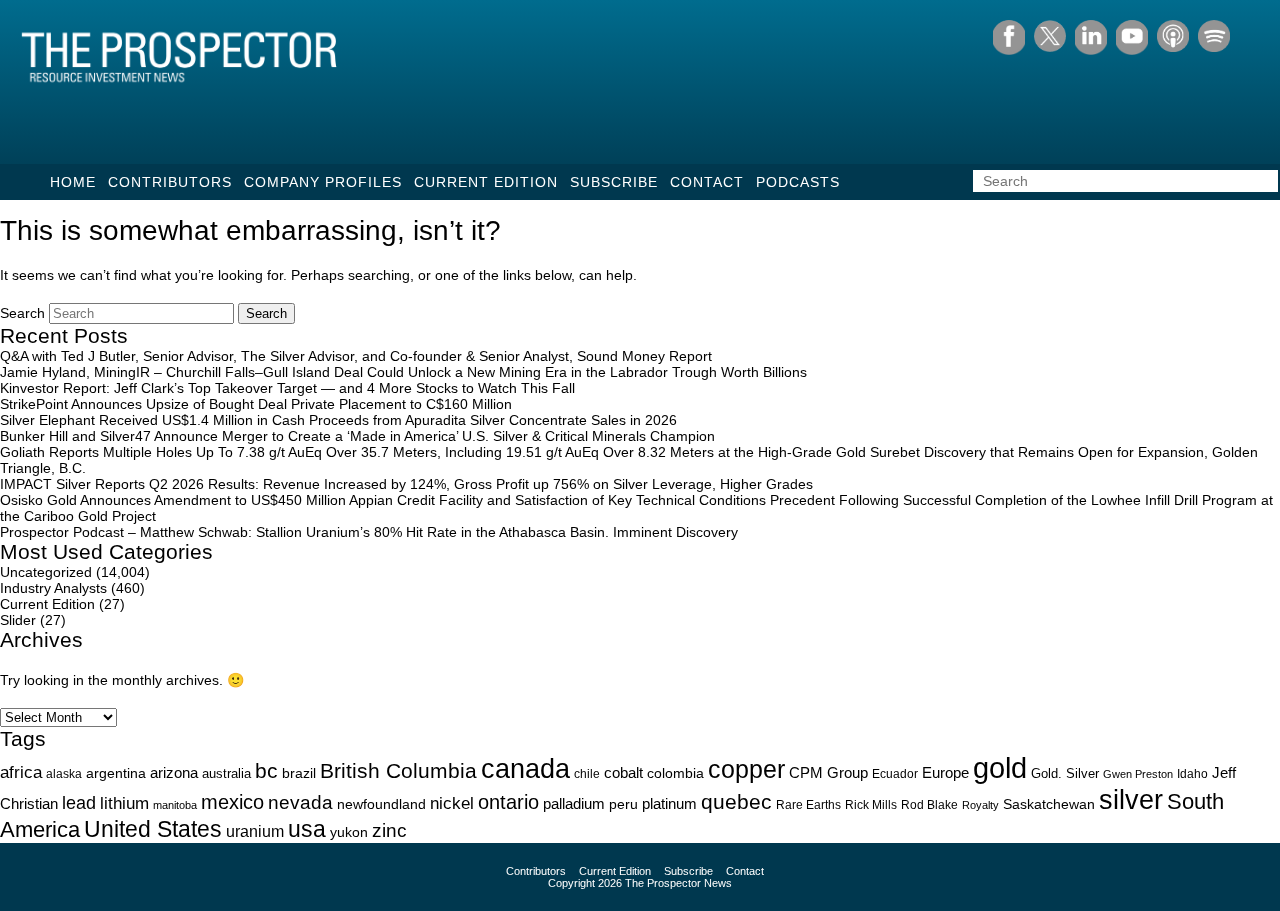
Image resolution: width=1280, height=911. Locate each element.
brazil (299, 773)
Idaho (1192, 773)
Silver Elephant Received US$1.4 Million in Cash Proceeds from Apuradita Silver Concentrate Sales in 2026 (338, 420)
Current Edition (486, 182)
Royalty (980, 805)
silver (1131, 800)
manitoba (175, 805)
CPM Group (828, 772)
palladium (574, 804)
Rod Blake (929, 805)
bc (266, 770)
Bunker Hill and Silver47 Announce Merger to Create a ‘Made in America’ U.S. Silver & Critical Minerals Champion (357, 436)
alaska (64, 774)
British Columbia (398, 770)
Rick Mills (871, 804)
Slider (18, 620)
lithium (124, 803)
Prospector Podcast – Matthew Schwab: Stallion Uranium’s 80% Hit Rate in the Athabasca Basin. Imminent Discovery (369, 532)
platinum (669, 804)
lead (79, 802)
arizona (174, 772)
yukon (349, 832)
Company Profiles (323, 182)
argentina (116, 773)
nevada (300, 802)
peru (623, 804)
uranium (255, 831)
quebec (736, 801)
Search (22, 313)
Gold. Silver (1065, 773)
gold (1000, 767)
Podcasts (798, 182)
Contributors (170, 182)
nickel (452, 803)
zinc (389, 830)
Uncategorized (46, 572)
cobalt (623, 773)
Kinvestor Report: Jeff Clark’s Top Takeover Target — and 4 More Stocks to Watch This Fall (287, 388)
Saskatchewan (1049, 804)
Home (73, 182)
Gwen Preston (1138, 774)
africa (21, 772)
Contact (707, 182)
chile (587, 774)
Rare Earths (808, 804)
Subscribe (614, 182)
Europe (945, 772)
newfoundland (381, 804)
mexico (232, 802)
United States (153, 829)
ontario (508, 802)
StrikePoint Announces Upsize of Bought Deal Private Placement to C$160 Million (256, 404)
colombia (675, 773)
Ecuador (895, 774)
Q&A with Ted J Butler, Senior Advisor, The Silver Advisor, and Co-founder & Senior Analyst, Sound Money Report (356, 356)
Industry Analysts (53, 588)
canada (525, 768)
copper (746, 769)
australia (226, 773)
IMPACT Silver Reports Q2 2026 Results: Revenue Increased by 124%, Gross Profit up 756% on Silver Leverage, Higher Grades (406, 484)
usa (307, 829)
